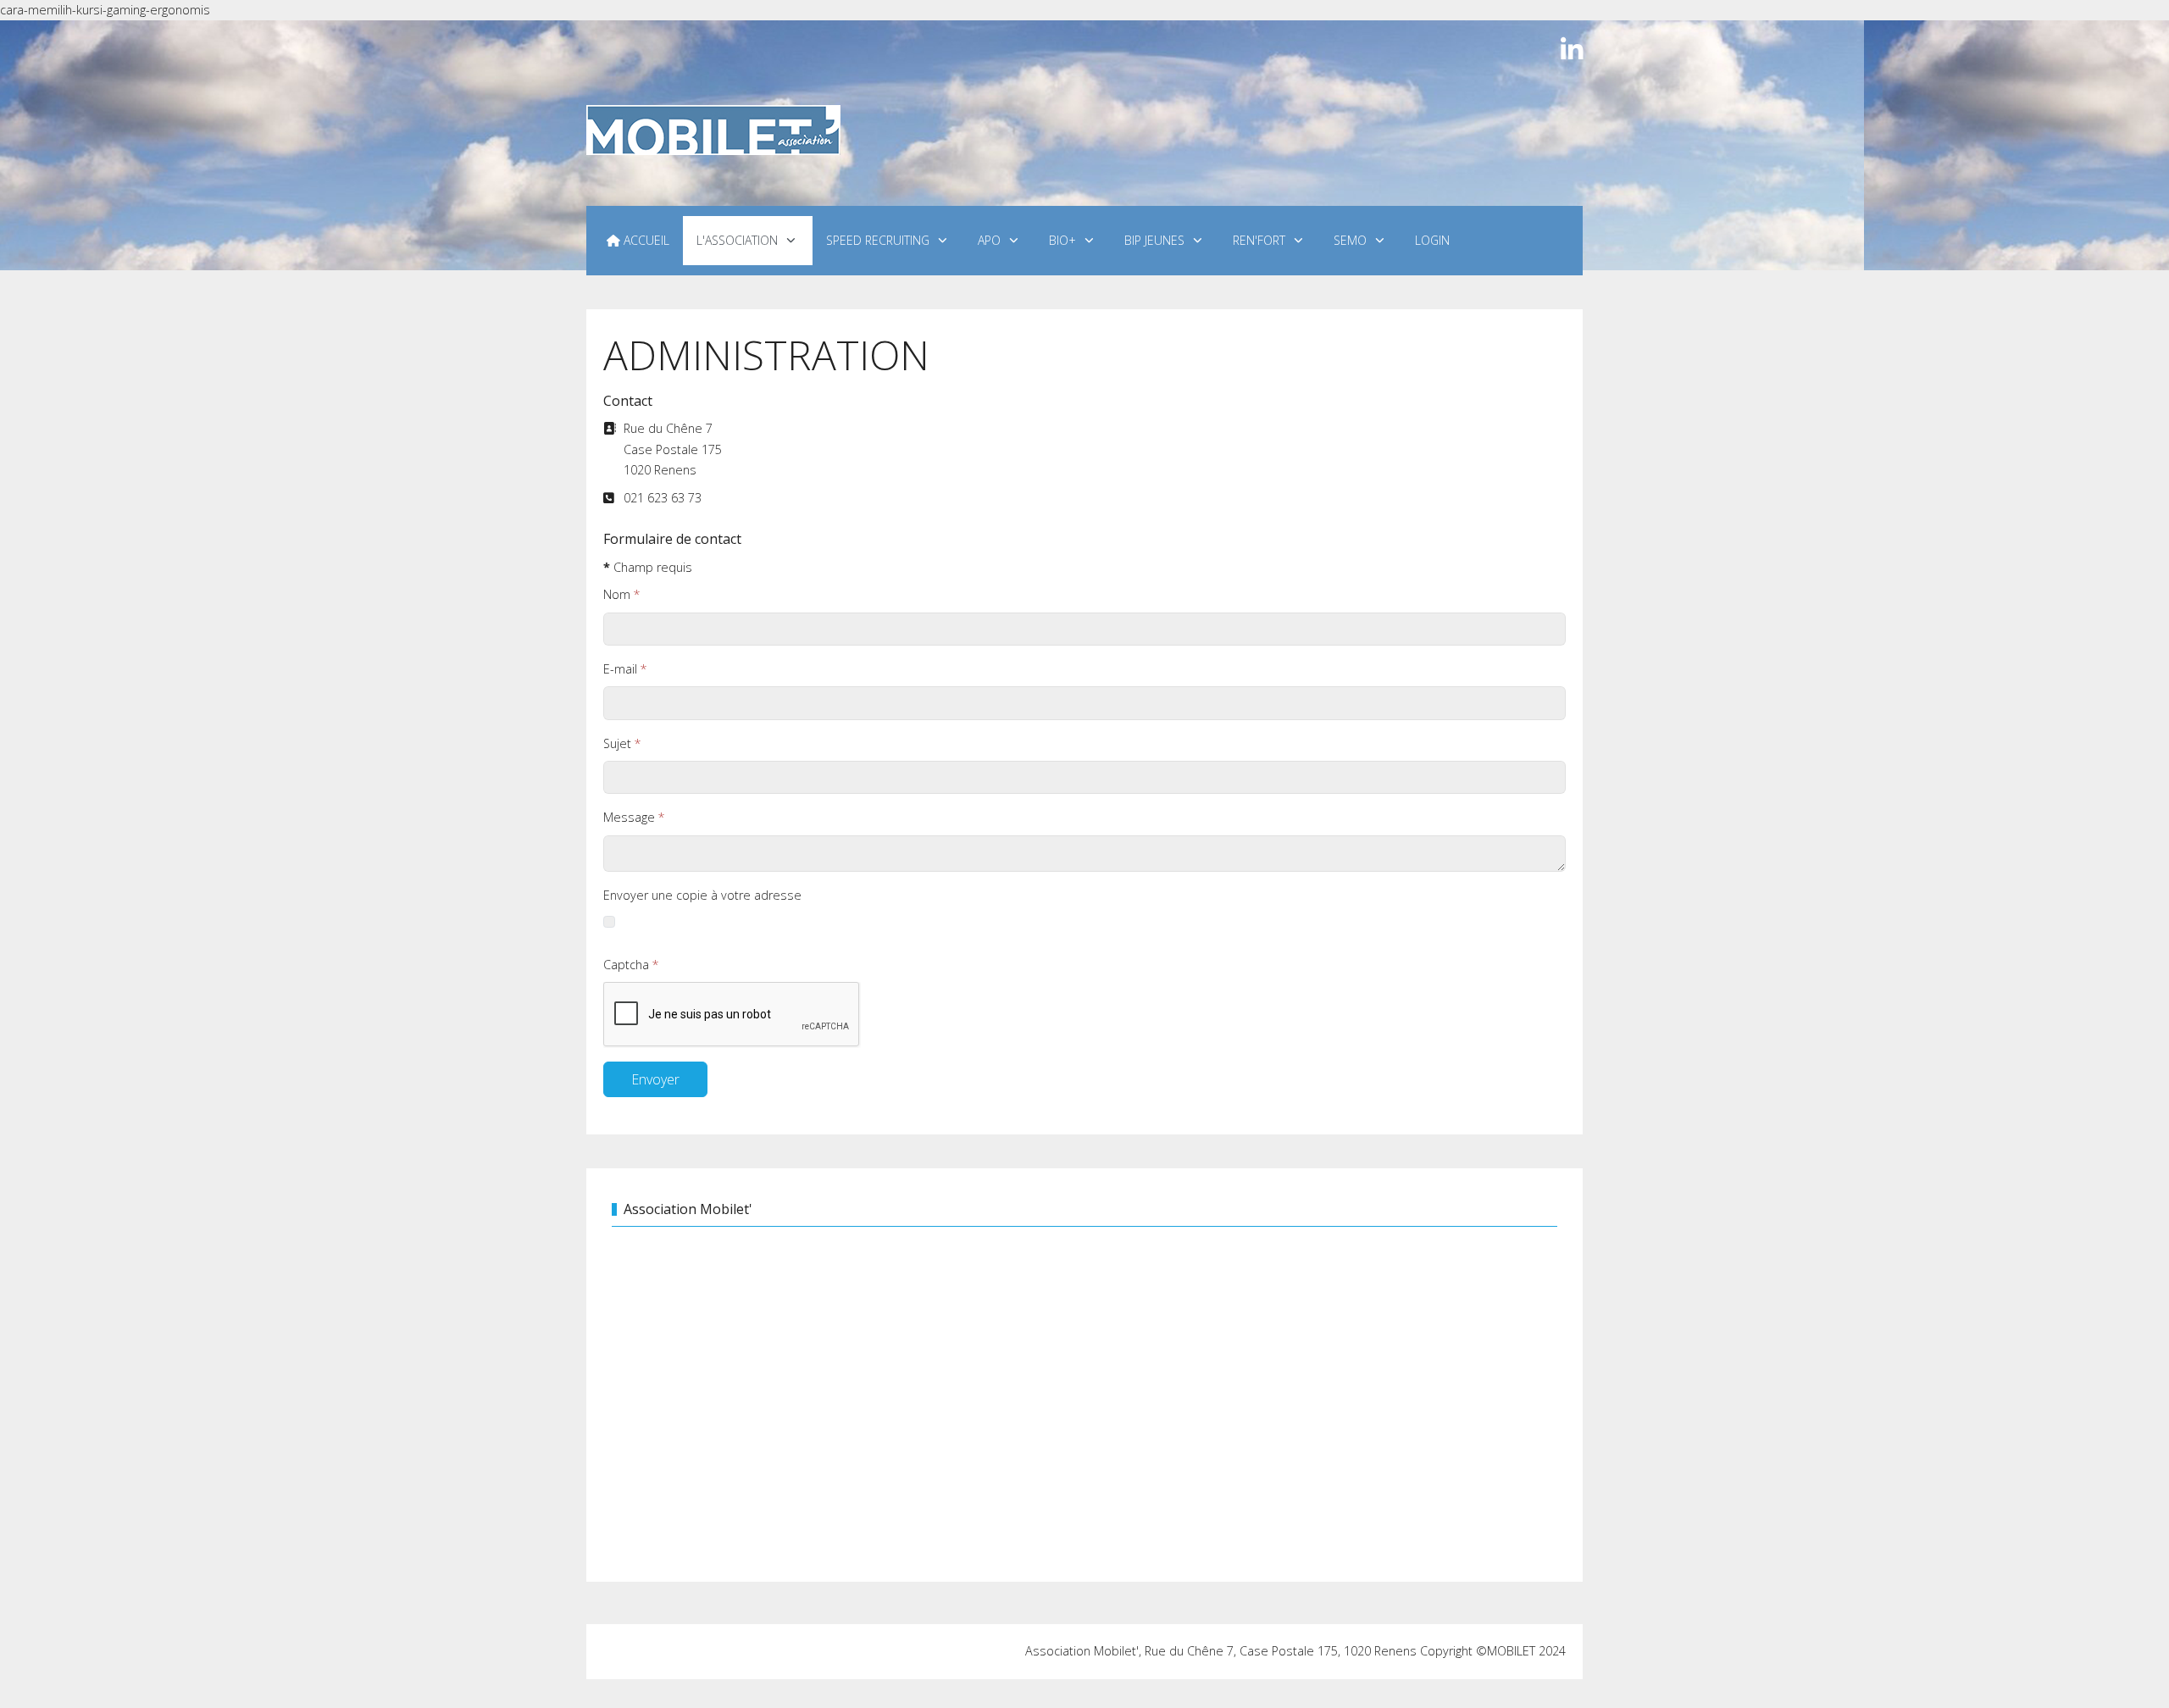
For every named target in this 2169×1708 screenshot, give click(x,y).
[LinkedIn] (1572, 50)
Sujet (622, 743)
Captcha (631, 965)
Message (634, 817)
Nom (622, 594)
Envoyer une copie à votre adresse (702, 895)
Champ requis (648, 567)
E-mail (625, 669)
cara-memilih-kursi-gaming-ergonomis (105, 10)
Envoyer (655, 1079)
